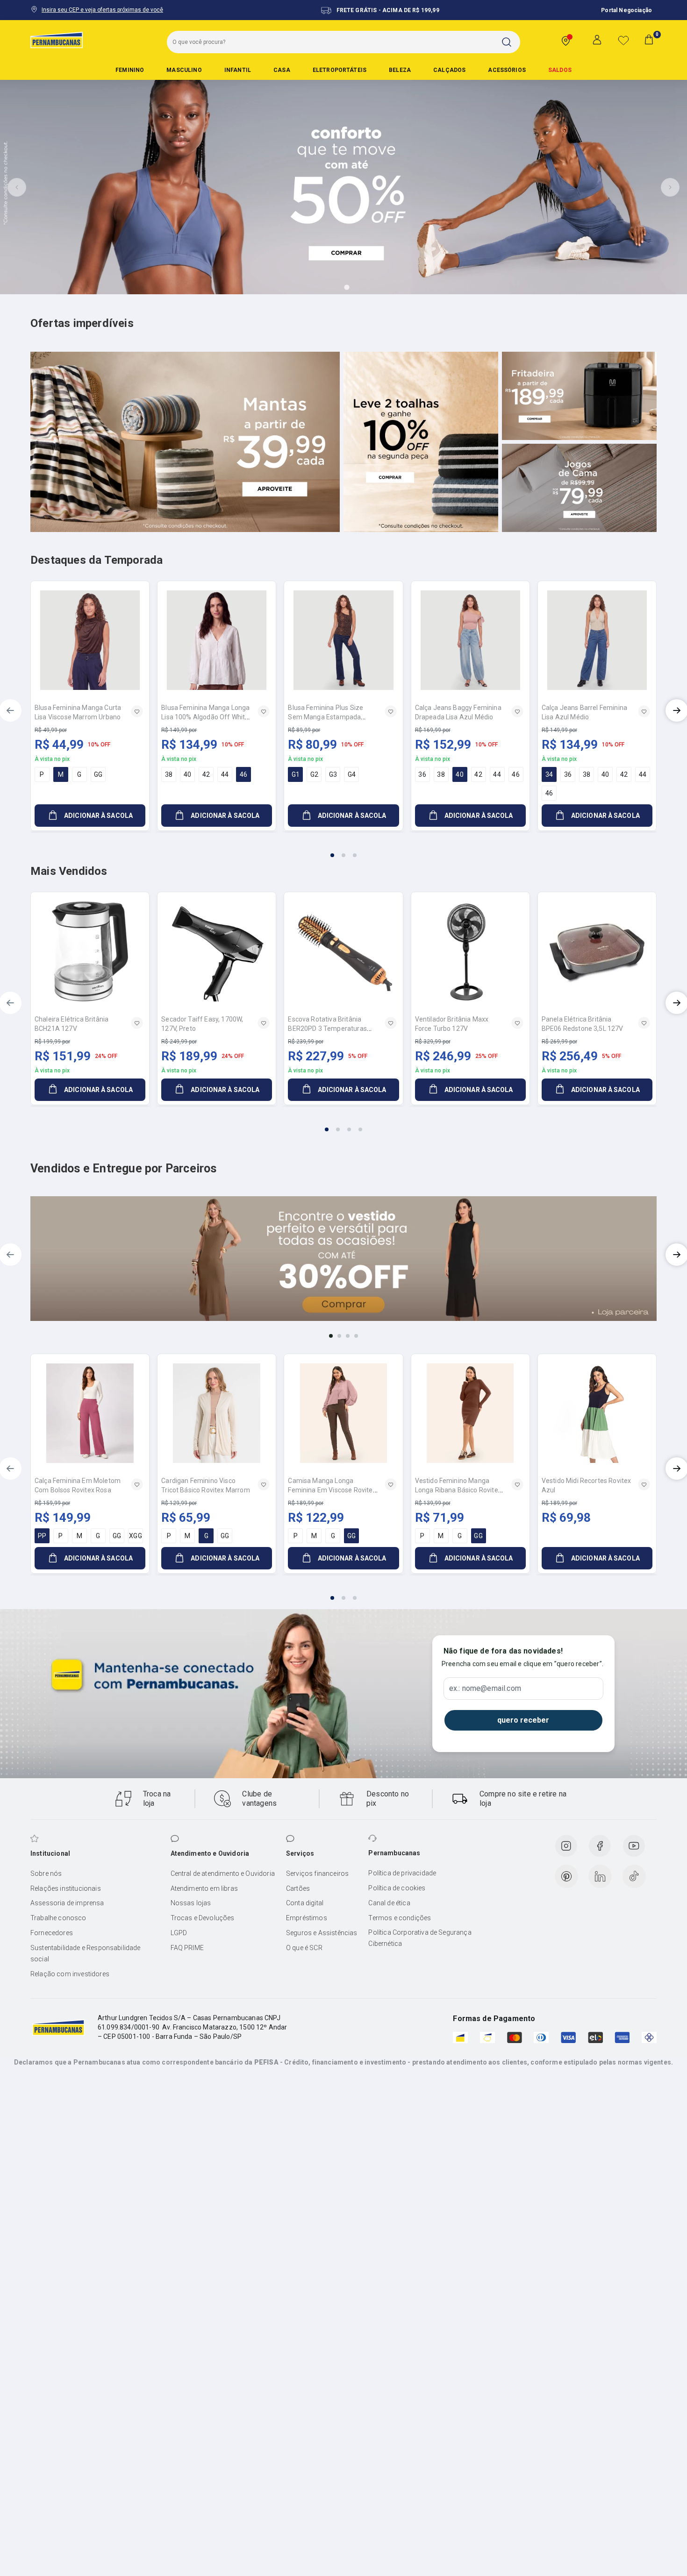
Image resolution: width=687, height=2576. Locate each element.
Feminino (130, 70)
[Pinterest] (566, 1876)
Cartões (298, 1888)
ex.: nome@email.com (485, 1689)
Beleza (400, 70)
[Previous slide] (17, 187)
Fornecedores (52, 1933)
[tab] (321, 287)
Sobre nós (46, 1873)
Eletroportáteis (340, 70)
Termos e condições (400, 1918)
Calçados (449, 70)
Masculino (184, 70)
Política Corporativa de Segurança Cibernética (420, 1938)
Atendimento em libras (204, 1888)
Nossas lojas (191, 1903)
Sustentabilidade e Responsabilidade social (86, 1953)
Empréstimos (307, 1918)
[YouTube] (634, 1846)
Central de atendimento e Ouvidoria (223, 1873)
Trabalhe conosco (58, 1918)
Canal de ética (389, 1903)
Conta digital (305, 1903)
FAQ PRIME (187, 1948)
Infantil (238, 70)
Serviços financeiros (317, 1873)
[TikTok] (634, 1876)
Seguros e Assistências (322, 1933)
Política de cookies (397, 1888)
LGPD (179, 1933)
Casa (282, 70)
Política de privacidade (402, 1873)
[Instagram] (566, 1846)
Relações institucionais (66, 1888)
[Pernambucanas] (57, 40)
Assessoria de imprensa (67, 1903)
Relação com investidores (70, 1974)
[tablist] (343, 850)
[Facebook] (600, 1846)
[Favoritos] (623, 40)
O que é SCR (304, 1948)
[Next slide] (670, 187)
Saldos (560, 70)
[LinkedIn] (600, 1876)
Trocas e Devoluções (203, 1918)
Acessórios (507, 70)
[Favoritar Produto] (137, 711)
